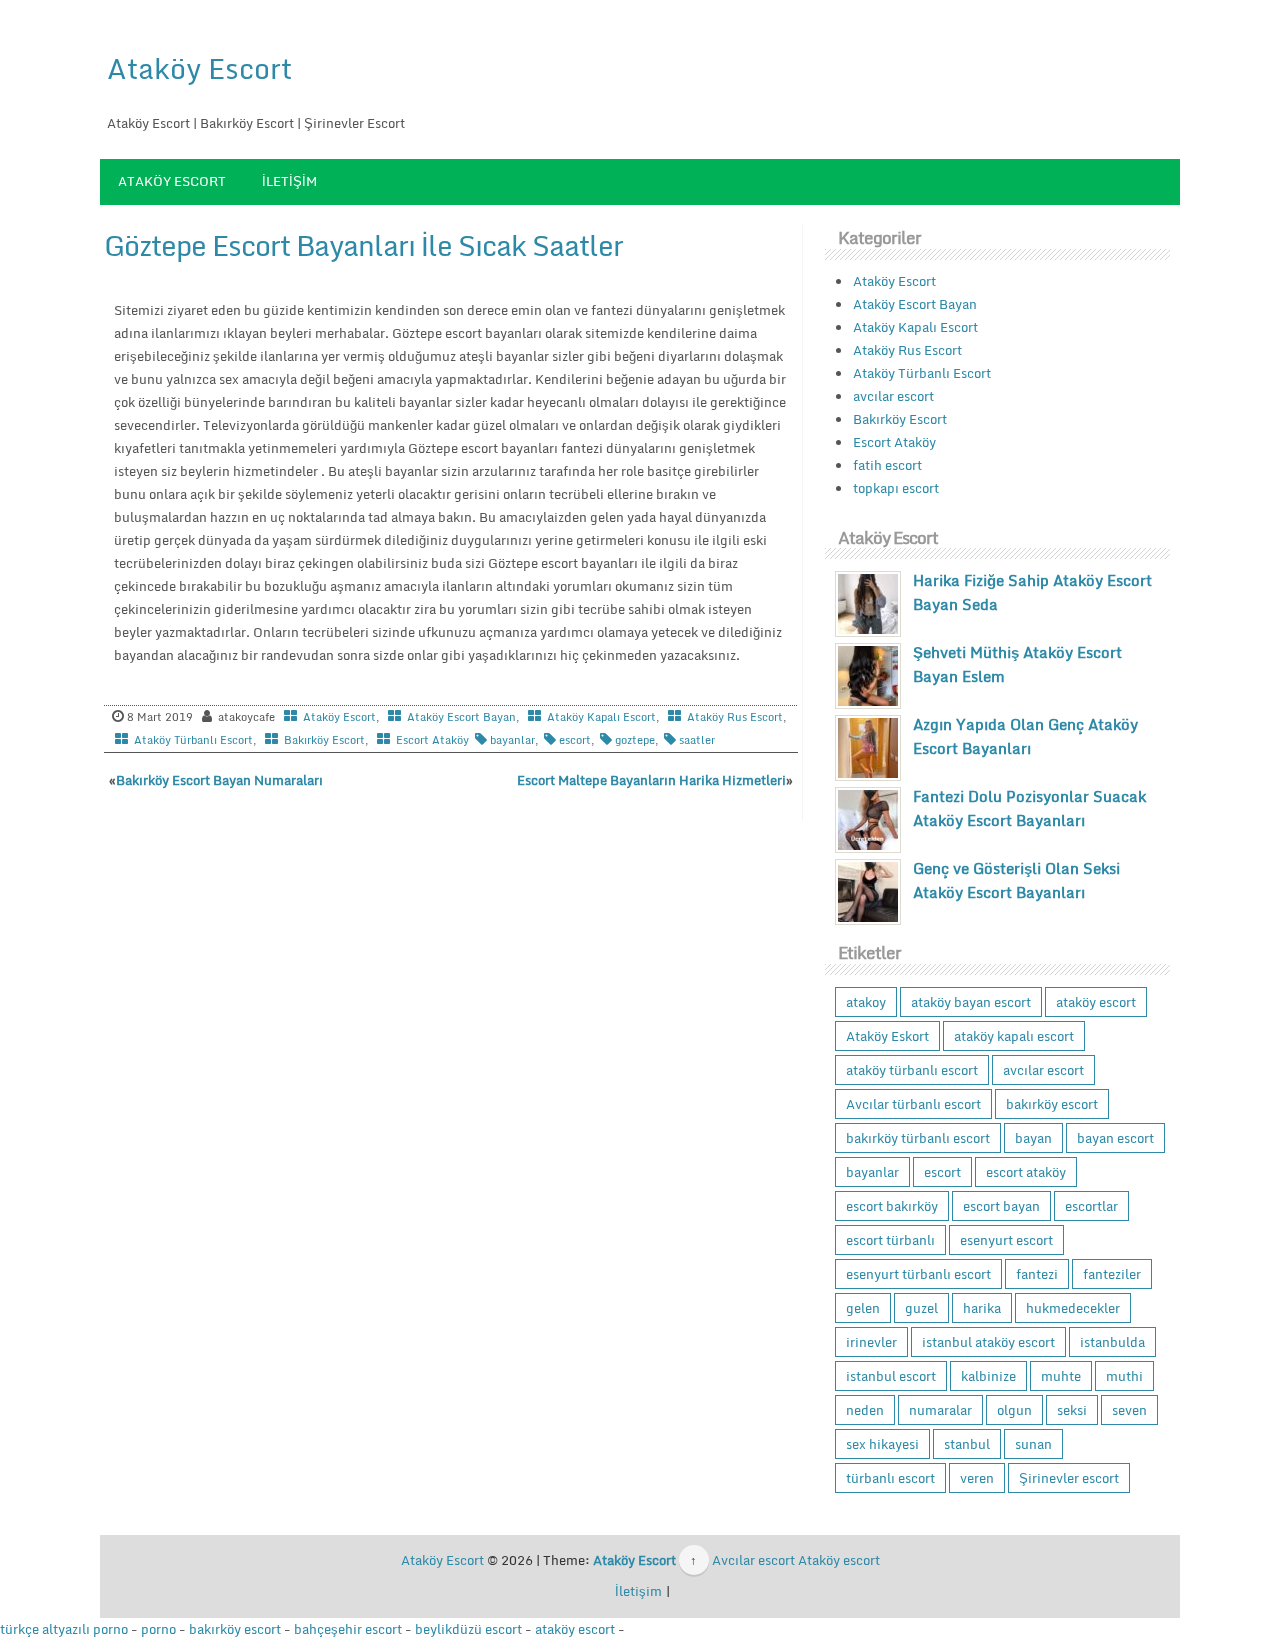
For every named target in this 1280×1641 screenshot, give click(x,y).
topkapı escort (896, 488)
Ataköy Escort (199, 68)
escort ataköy (1026, 1172)
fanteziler (1112, 1274)
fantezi (1037, 1274)
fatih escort (887, 465)
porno (158, 1629)
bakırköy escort (1052, 1104)
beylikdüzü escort (468, 1629)
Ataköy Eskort (887, 1036)
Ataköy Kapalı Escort (601, 717)
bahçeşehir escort (348, 1629)
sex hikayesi (882, 1444)
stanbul (967, 1444)
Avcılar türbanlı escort (913, 1104)
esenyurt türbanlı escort (918, 1274)
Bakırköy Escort (324, 740)
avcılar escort (893, 396)
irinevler (871, 1342)
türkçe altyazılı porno (64, 1629)
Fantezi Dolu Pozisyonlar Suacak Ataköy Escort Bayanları (1029, 808)
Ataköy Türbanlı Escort (193, 740)
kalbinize (988, 1376)
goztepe (635, 740)
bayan (1033, 1138)
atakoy (866, 1002)
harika (982, 1308)
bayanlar (512, 740)
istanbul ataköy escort (988, 1342)
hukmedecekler (1073, 1308)
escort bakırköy (892, 1206)
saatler (697, 740)
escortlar (1091, 1206)
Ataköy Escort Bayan (461, 717)
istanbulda (1112, 1342)
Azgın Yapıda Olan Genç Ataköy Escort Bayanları (1025, 736)
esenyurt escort (1006, 1240)
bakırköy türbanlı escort (918, 1138)
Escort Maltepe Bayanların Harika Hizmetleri (651, 780)
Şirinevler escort (1069, 1478)
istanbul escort (891, 1376)
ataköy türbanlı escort (912, 1070)
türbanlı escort (890, 1478)
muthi (1124, 1376)
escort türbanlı (890, 1240)
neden (865, 1410)
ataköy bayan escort (971, 1002)
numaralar (940, 1410)
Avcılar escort (753, 1560)
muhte (1061, 1376)
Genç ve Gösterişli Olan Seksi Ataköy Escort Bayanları (1016, 880)
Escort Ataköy (432, 740)
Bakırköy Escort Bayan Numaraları (219, 780)
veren (977, 1478)
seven (1129, 1410)
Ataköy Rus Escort (735, 717)
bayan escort (1115, 1138)
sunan (1033, 1444)
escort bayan (1001, 1206)
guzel (921, 1308)
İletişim (289, 181)
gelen (863, 1308)
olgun (1014, 1410)
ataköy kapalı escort (1014, 1036)
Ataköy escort (839, 1560)
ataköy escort (1096, 1002)
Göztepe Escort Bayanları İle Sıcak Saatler (363, 245)
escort (575, 740)
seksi (1072, 1410)
